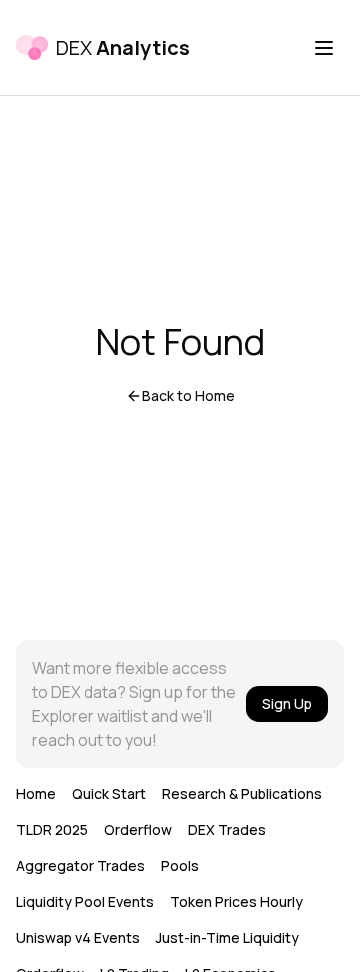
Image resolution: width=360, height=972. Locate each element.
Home (36, 793)
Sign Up (287, 703)
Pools (180, 865)
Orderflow (138, 829)
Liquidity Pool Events (85, 901)
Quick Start (109, 793)
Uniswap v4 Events (78, 937)
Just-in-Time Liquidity (227, 937)
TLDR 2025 (52, 829)
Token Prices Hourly (236, 901)
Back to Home (188, 395)
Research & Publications (242, 793)
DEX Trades (227, 829)
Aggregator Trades (80, 865)
